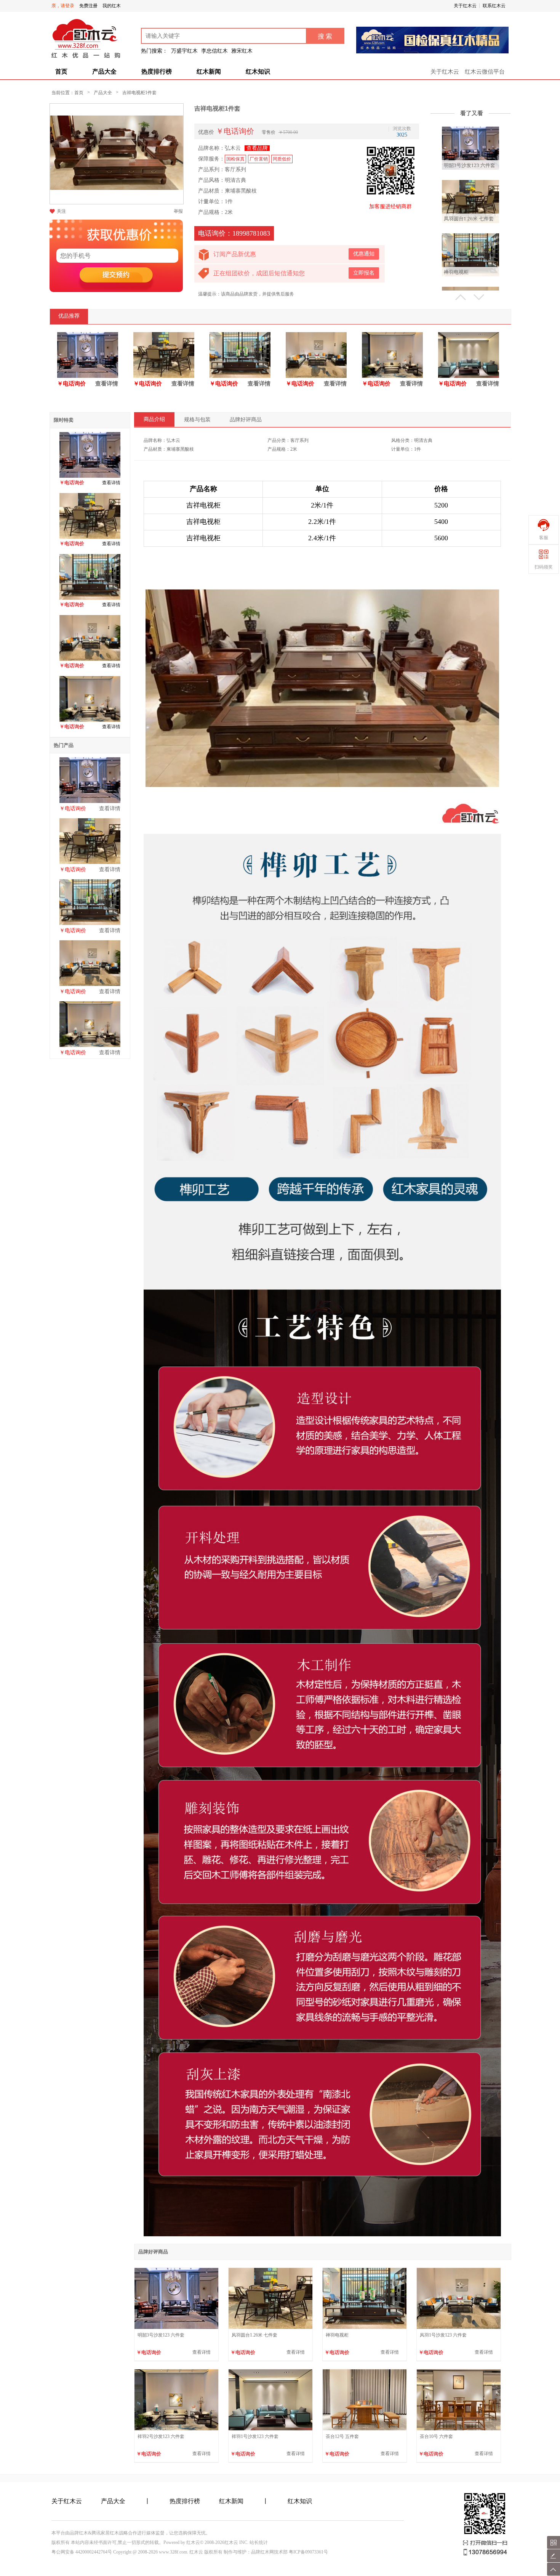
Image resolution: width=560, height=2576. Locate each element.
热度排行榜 (157, 71)
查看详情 (107, 384)
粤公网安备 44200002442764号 (82, 2552)
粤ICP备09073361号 (308, 2552)
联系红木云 (494, 6)
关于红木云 (465, 6)
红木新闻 (209, 71)
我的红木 (112, 6)
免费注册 (88, 6)
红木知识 (258, 71)
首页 (61, 71)
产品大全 (104, 71)
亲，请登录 (63, 6)
